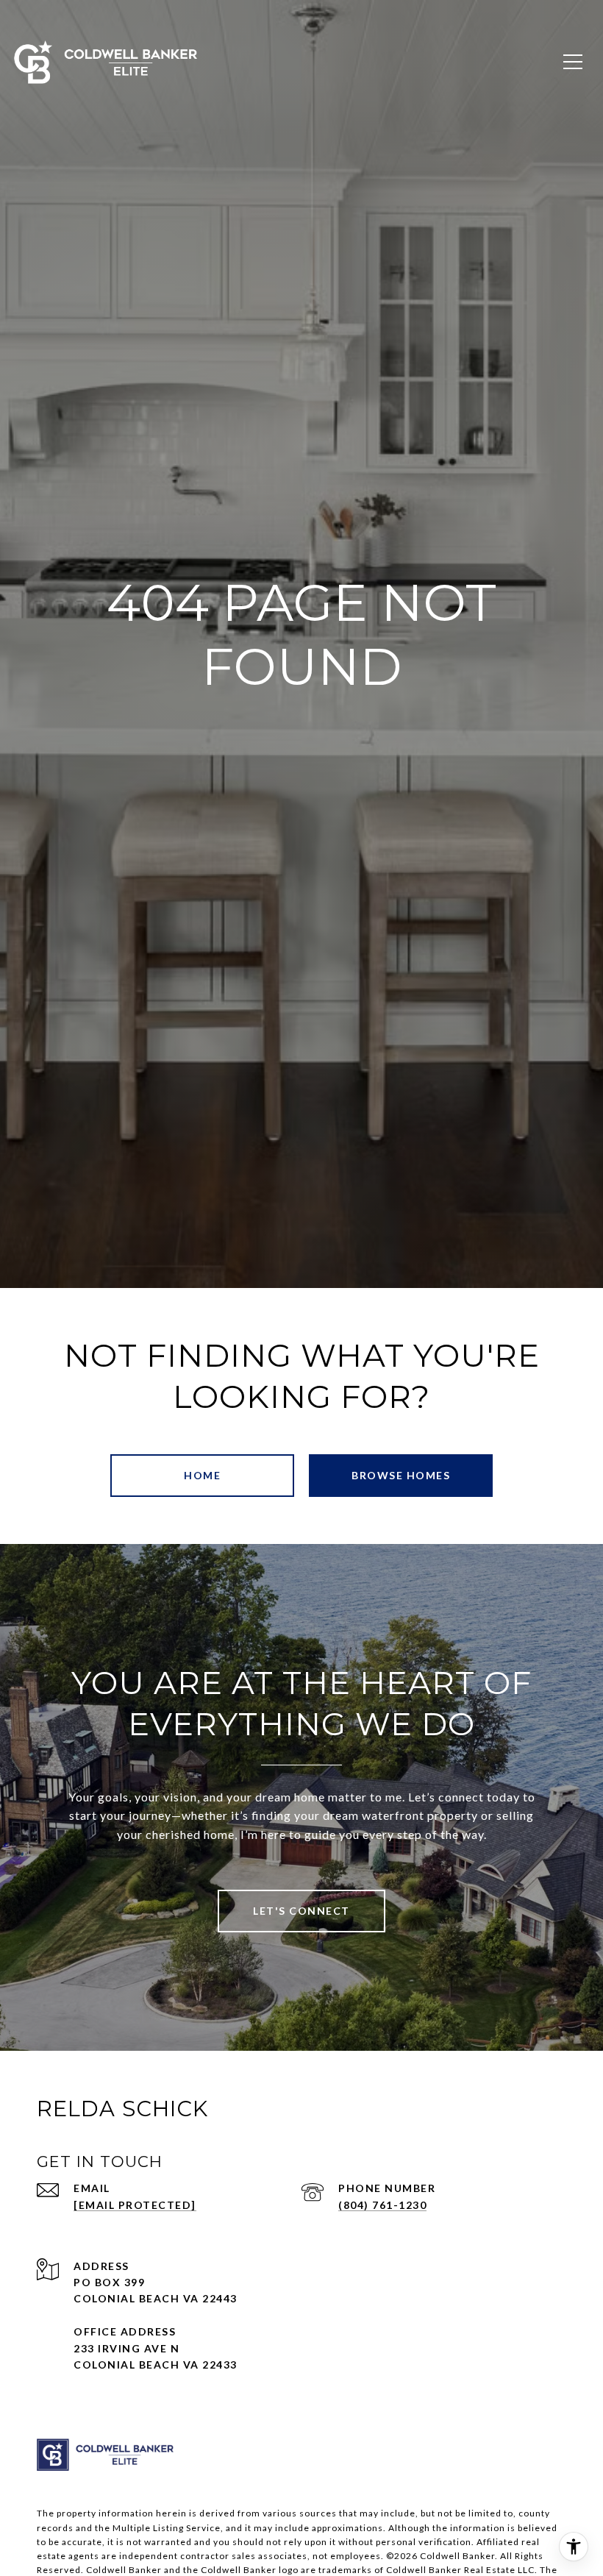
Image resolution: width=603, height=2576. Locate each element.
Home (202, 1475)
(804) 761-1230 (382, 2205)
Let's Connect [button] (301, 1911)
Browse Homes (401, 1475)
